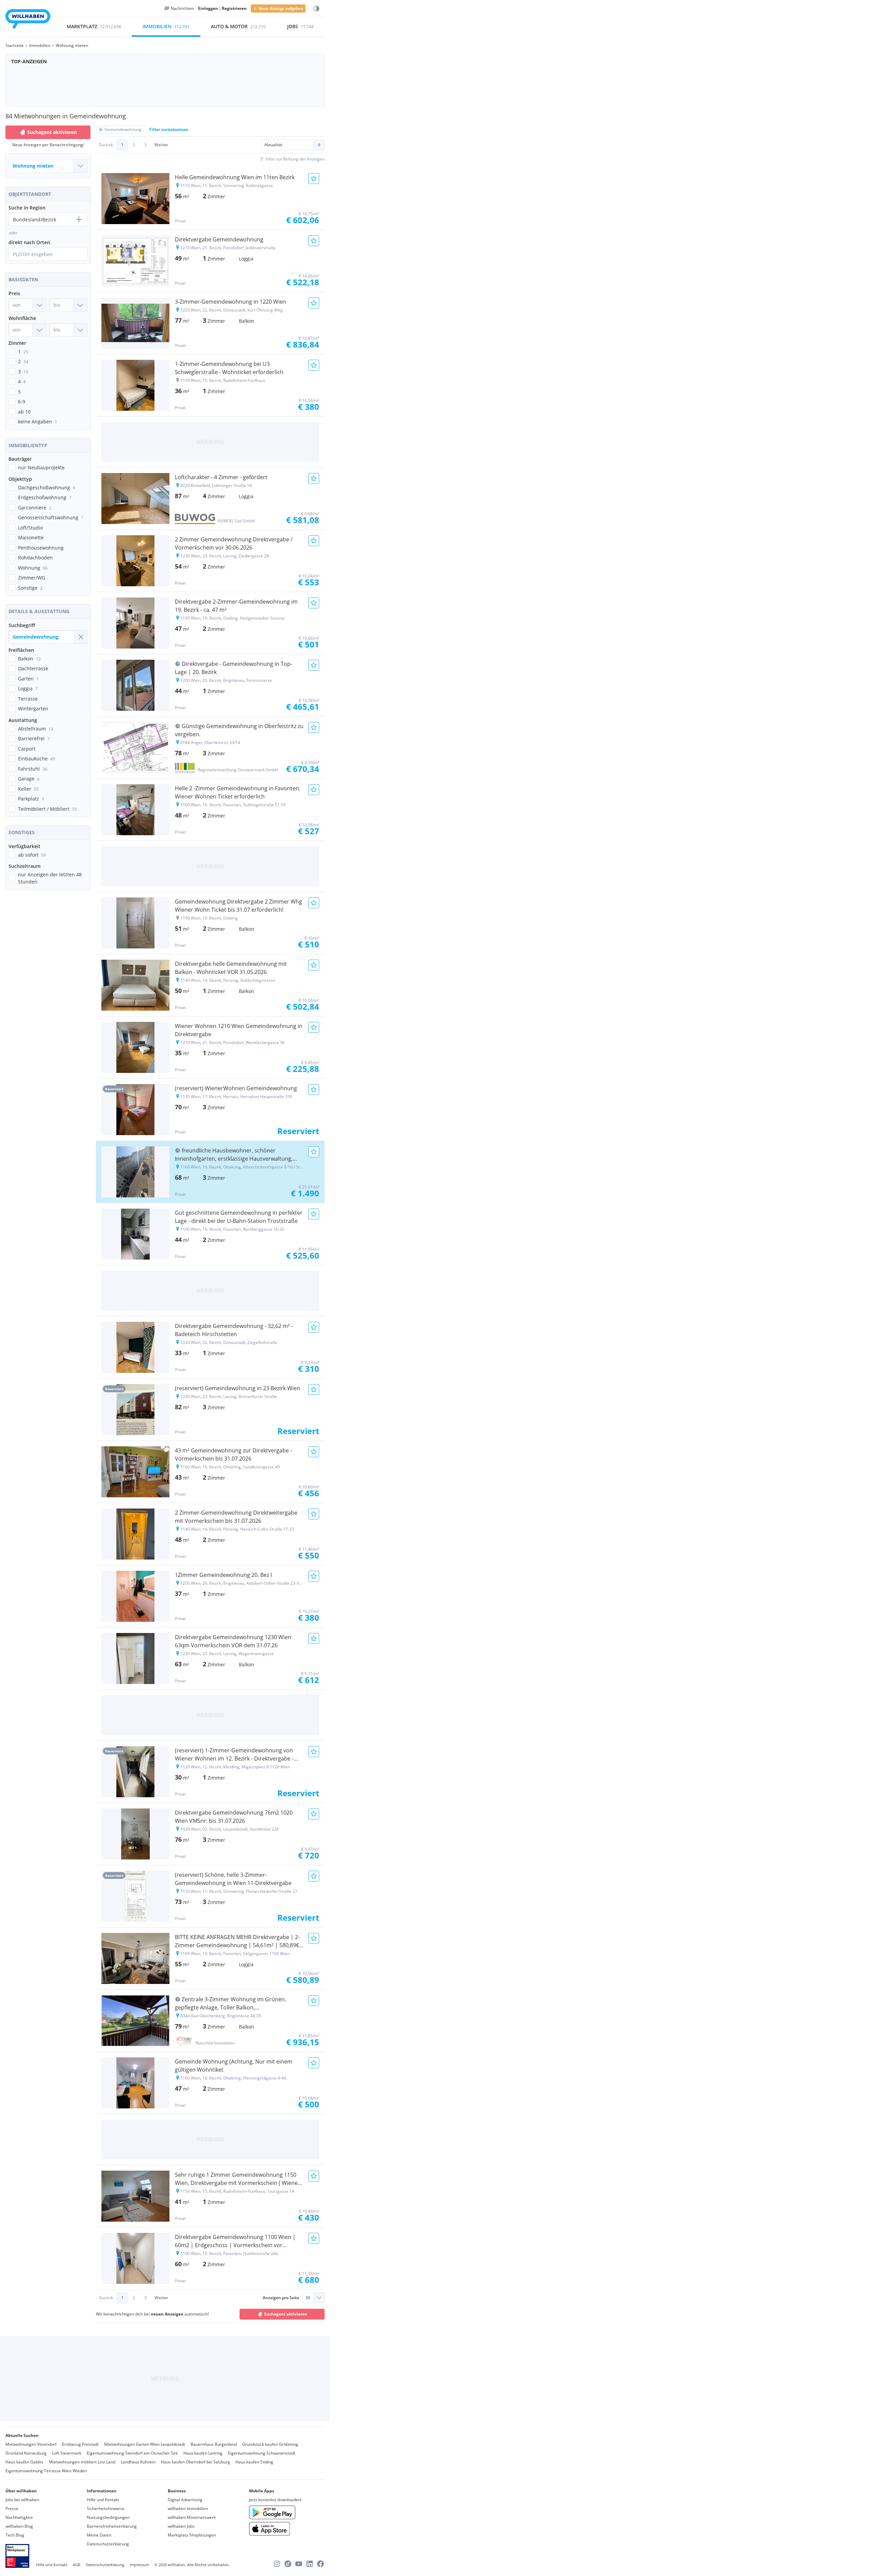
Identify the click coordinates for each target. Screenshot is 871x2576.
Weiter (161, 145)
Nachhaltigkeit (19, 2517)
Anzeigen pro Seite (281, 2298)
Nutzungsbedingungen (108, 2517)
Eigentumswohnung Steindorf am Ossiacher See (132, 2453)
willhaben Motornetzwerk (192, 2517)
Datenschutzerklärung (108, 2544)
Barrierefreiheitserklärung (112, 2526)
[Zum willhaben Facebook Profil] (321, 2564)
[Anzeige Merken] (314, 179)
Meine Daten (99, 2535)
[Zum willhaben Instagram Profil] (277, 2564)
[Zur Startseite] (28, 20)
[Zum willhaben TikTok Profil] (288, 2564)
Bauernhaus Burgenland (214, 2444)
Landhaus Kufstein (138, 2462)
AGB (77, 2565)
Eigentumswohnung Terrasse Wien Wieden (46, 2471)
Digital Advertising (185, 2500)
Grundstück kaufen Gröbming (270, 2444)
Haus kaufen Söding (254, 2462)
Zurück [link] (106, 145)
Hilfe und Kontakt (103, 2500)
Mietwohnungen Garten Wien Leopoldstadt (145, 2444)
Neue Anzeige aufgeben (281, 8)
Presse (12, 2508)
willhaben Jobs (181, 2526)
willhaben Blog (19, 2526)
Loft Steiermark (67, 2453)
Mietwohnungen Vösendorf (31, 2444)
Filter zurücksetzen (169, 129)
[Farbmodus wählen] (316, 9)
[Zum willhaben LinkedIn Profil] (310, 2564)
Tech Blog (15, 2535)
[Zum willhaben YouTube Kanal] (299, 2564)
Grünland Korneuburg (26, 2453)
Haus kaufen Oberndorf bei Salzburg (195, 2462)
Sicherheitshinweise (106, 2508)
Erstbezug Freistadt (80, 2444)
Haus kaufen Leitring (203, 2453)
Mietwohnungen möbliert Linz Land (82, 2462)
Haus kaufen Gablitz (24, 2462)
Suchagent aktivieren (52, 132)
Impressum (139, 2565)
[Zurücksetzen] (81, 637)
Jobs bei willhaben (22, 2500)
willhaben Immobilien (188, 2508)
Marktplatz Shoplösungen (192, 2535)
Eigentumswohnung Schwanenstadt (262, 2453)
